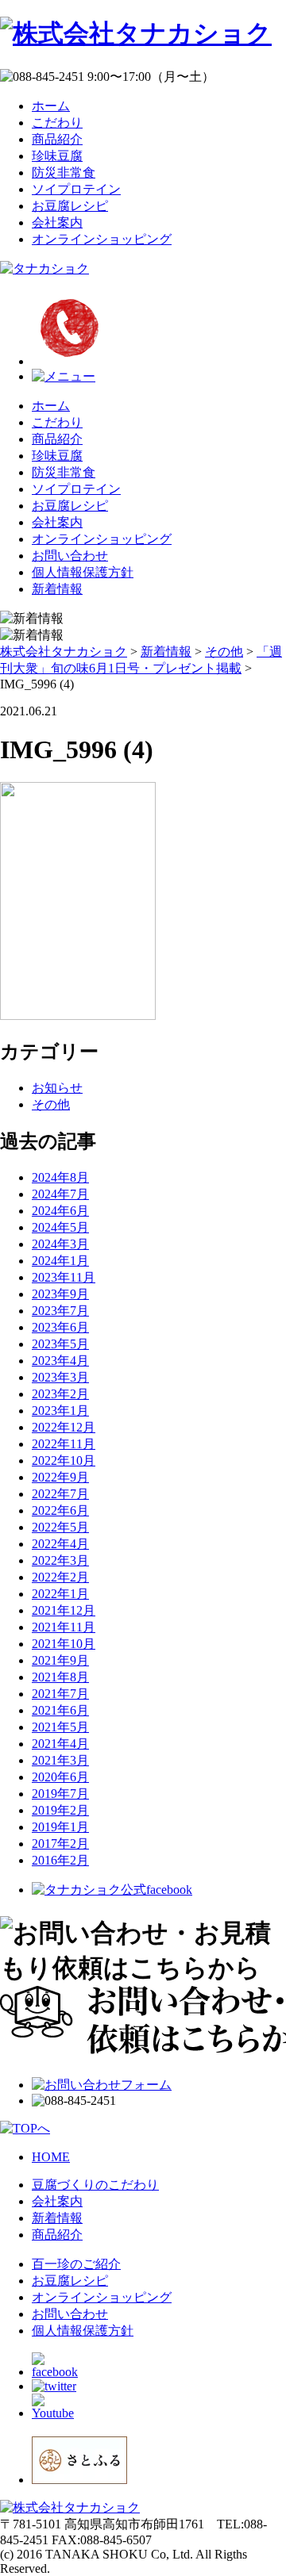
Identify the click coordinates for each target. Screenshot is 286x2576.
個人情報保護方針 (83, 572)
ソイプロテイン (76, 189)
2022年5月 (60, 1527)
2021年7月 (60, 1694)
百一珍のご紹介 (76, 2264)
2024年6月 (60, 1211)
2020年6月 (60, 1777)
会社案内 (57, 222)
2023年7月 (60, 1311)
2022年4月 (60, 1544)
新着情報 (57, 589)
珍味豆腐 (57, 156)
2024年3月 (60, 1244)
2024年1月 (60, 1261)
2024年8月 (60, 1177)
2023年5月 (60, 1344)
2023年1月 (60, 1411)
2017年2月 (60, 1844)
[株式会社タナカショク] (136, 33)
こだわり (57, 123)
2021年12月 (64, 1610)
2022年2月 (60, 1577)
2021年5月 (60, 1727)
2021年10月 (64, 1644)
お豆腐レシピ (70, 206)
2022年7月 (60, 1494)
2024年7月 (60, 1194)
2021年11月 (64, 1627)
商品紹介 (57, 139)
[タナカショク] (44, 268)
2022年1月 (60, 1594)
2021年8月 (60, 1677)
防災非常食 (64, 172)
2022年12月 (64, 1427)
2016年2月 (60, 1860)
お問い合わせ (70, 556)
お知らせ (57, 1088)
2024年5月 (60, 1227)
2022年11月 (64, 1444)
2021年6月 (60, 1710)
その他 (51, 1104)
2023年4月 (60, 1361)
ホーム (51, 106)
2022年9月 (60, 1477)
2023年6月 (60, 1327)
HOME (51, 2157)
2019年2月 (60, 1810)
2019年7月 (60, 1794)
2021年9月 (60, 1660)
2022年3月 (60, 1560)
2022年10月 (64, 1460)
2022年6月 (60, 1510)
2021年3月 (60, 1760)
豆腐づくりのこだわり (95, 2185)
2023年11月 (64, 1277)
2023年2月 (60, 1394)
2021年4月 (60, 1744)
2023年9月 (60, 1294)
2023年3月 (60, 1377)
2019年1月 (60, 1827)
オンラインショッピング (102, 239)
